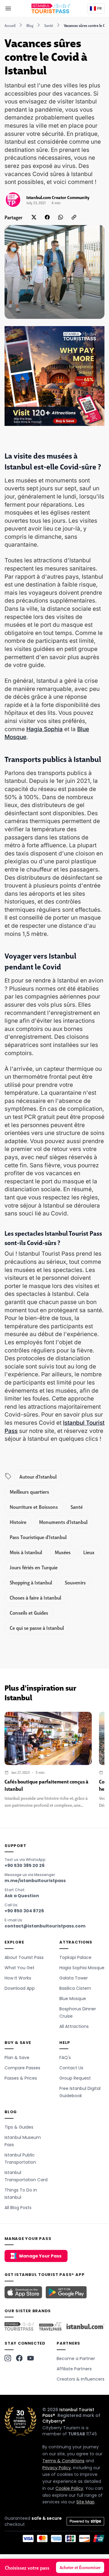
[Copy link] (74, 217)
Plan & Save (17, 2058)
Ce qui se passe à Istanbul (37, 1628)
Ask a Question (22, 1896)
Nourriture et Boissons (34, 1507)
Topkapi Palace (75, 1957)
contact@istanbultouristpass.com (45, 1926)
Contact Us (71, 2068)
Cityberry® (54, 2421)
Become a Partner (76, 2359)
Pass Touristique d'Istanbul (38, 1537)
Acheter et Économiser (80, 2567)
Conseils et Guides (29, 1613)
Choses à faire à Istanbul (35, 1597)
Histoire (18, 1522)
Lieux (89, 1552)
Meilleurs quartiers (29, 1492)
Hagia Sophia (45, 729)
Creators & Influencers (81, 2379)
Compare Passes (22, 2068)
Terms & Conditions (63, 2461)
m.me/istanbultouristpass (35, 1881)
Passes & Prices (21, 2078)
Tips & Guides (19, 2127)
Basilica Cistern (75, 1988)
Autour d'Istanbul (38, 1476)
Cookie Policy (69, 2488)
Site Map (85, 2502)
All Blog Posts (18, 2208)
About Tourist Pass (24, 1957)
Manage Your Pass (40, 2256)
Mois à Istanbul (26, 1552)
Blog (30, 25)
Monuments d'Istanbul (63, 1522)
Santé (49, 25)
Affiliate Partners (74, 2369)
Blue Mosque (73, 1999)
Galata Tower (74, 1978)
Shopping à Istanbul (31, 1582)
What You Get (20, 1968)
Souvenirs (75, 1582)
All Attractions (74, 2026)
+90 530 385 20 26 (25, 1865)
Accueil (10, 25)
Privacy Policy (57, 2468)
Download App (20, 1988)
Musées (63, 1552)
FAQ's (65, 2058)
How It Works (18, 1978)
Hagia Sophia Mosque (82, 1968)
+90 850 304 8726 (24, 1911)
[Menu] (8, 8)
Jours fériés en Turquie (34, 1567)
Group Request (75, 2078)
